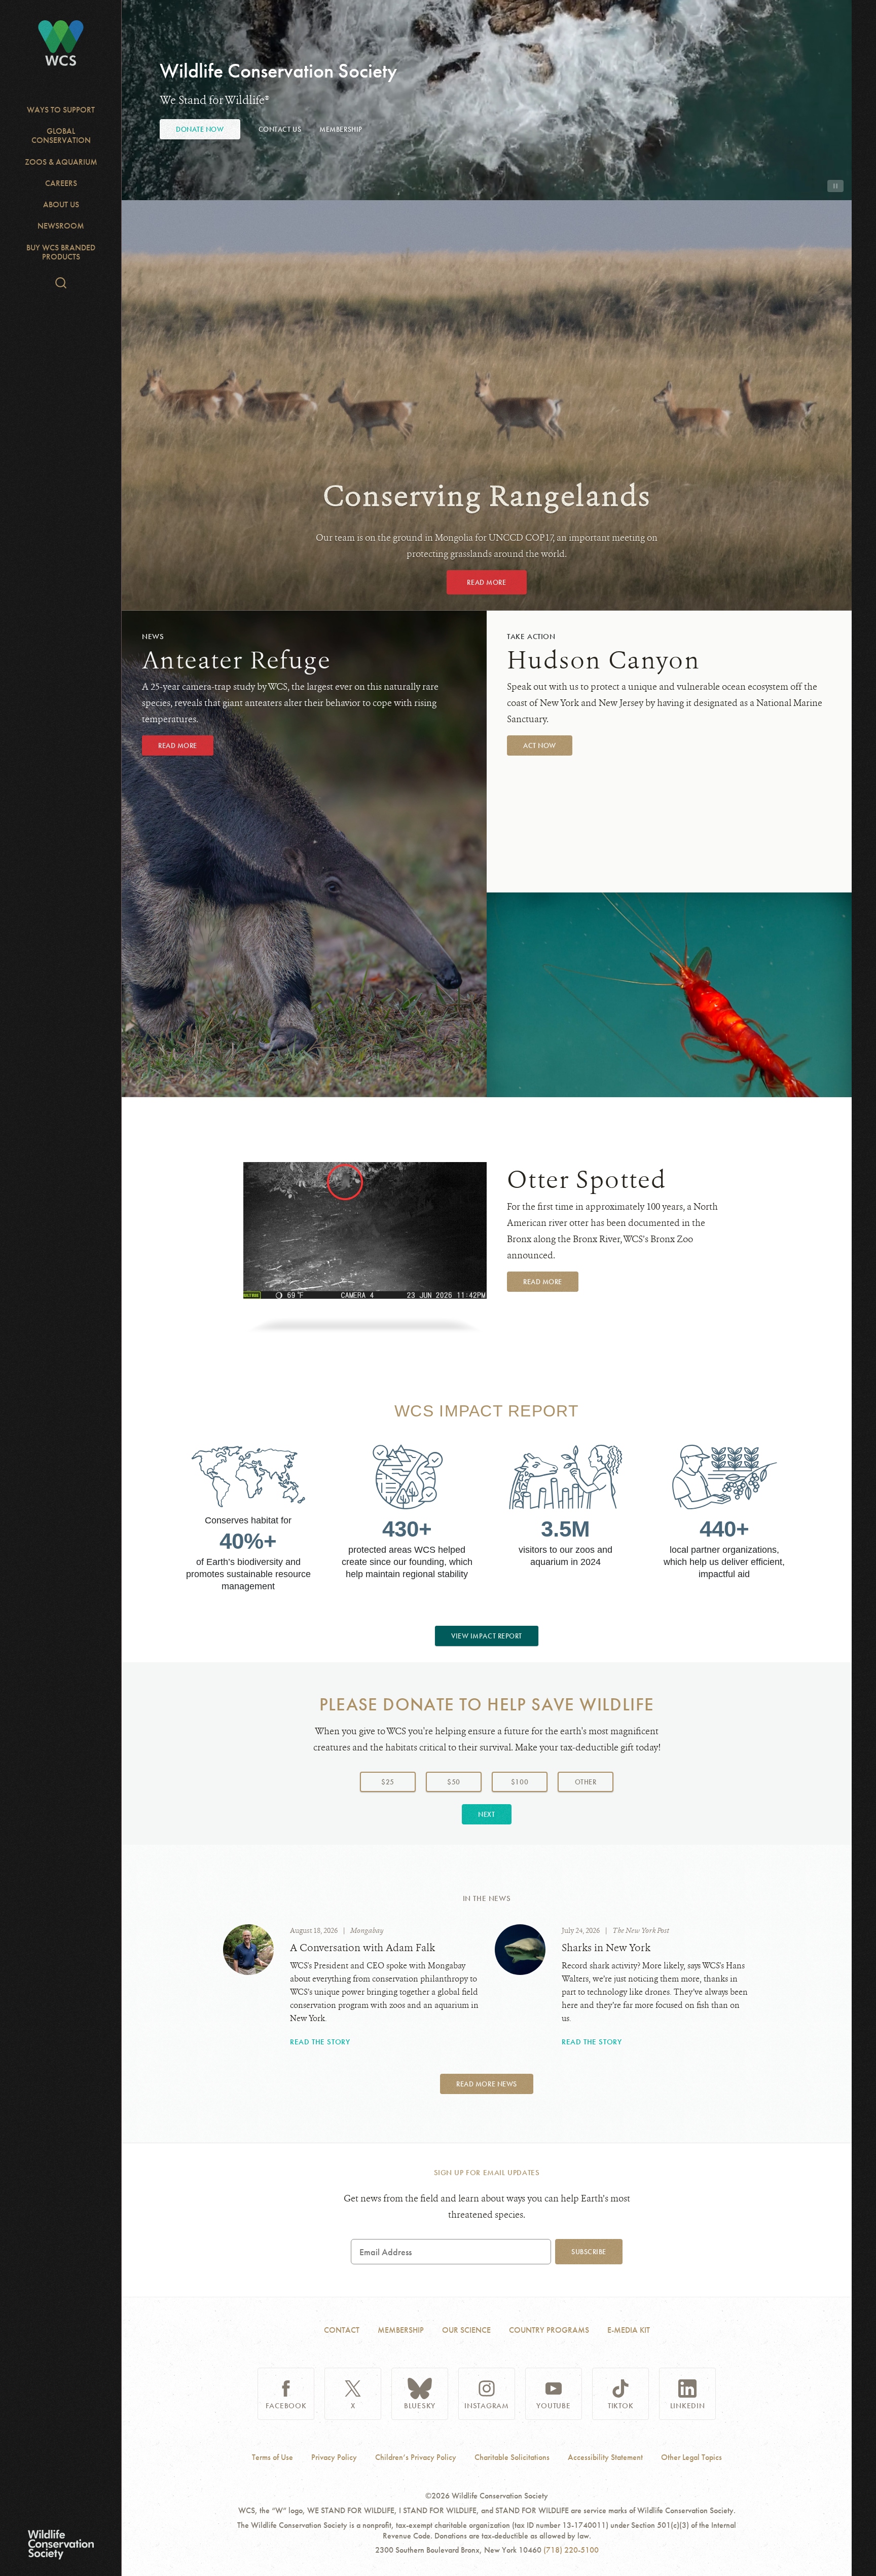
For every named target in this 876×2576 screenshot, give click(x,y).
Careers (61, 183)
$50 (454, 1782)
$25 (388, 1782)
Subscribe (589, 2252)
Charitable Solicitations (512, 2457)
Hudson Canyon (604, 660)
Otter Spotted (587, 1180)
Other (594, 1782)
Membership (341, 129)
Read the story (320, 2042)
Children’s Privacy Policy (416, 2457)
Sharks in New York (606, 1948)
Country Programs (549, 2330)
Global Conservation (61, 136)
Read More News (487, 2084)
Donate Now (200, 129)
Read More (486, 582)
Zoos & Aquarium (61, 162)
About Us (61, 204)
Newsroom (61, 226)
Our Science (466, 2330)
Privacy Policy (334, 2457)
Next (486, 1814)
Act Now (540, 745)
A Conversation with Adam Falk (362, 1948)
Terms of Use (272, 2457)
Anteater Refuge (236, 660)
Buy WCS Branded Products (61, 252)
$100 (520, 1782)
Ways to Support (61, 110)
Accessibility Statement (605, 2457)
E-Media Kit (629, 2330)
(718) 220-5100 (571, 2550)
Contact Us (280, 129)
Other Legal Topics (691, 2457)
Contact (342, 2330)
